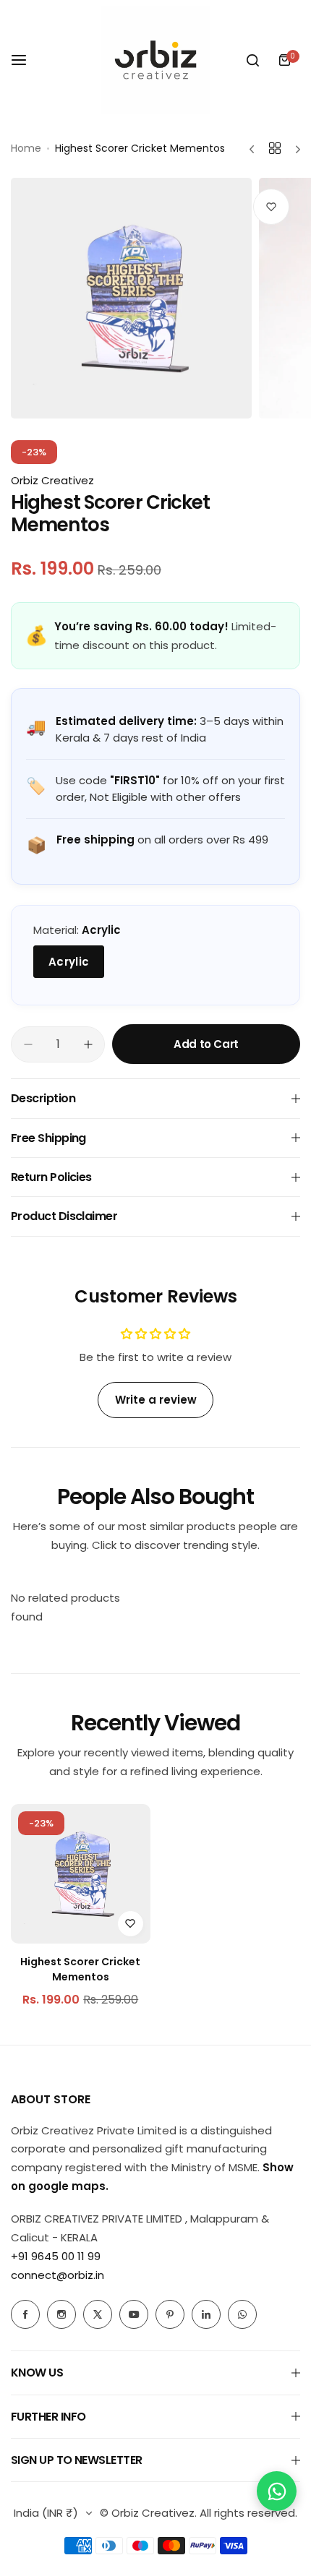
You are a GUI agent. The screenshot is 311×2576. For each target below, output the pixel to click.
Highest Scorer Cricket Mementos (80, 1969)
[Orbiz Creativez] (155, 60)
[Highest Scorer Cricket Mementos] (81, 1874)
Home (26, 148)
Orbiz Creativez (52, 480)
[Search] (252, 60)
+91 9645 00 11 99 (56, 2256)
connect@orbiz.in (57, 2275)
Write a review (156, 1400)
